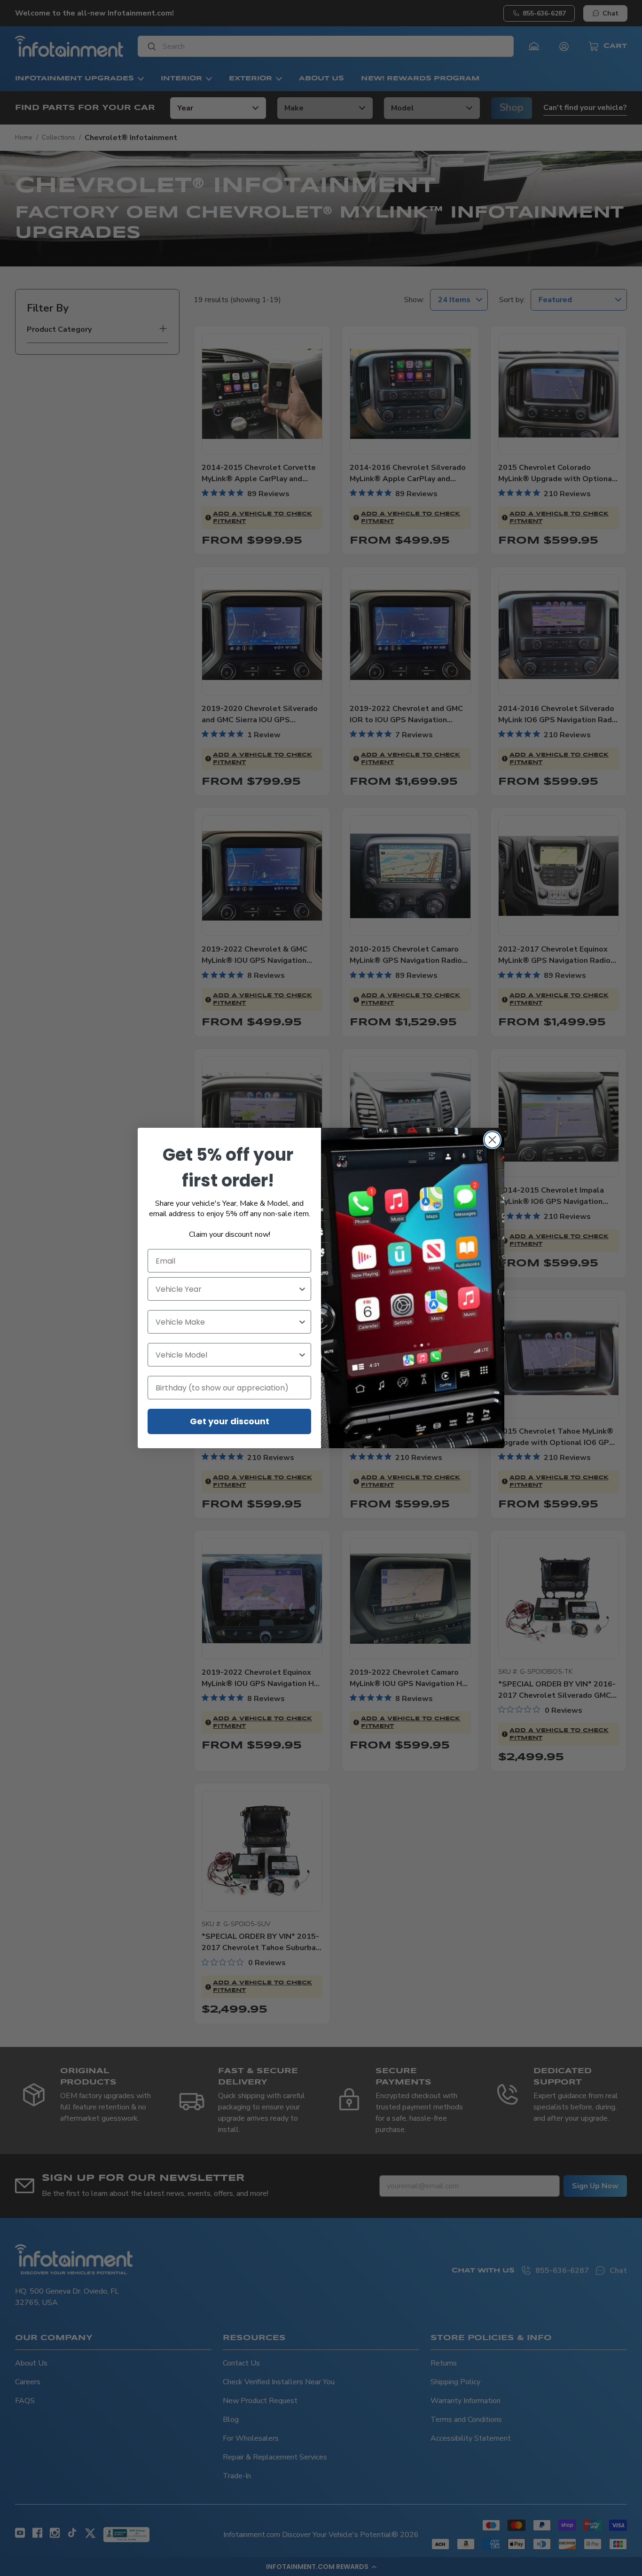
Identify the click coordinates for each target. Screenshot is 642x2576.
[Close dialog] (492, 1140)
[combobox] (227, 1289)
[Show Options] (302, 1289)
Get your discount (230, 1421)
